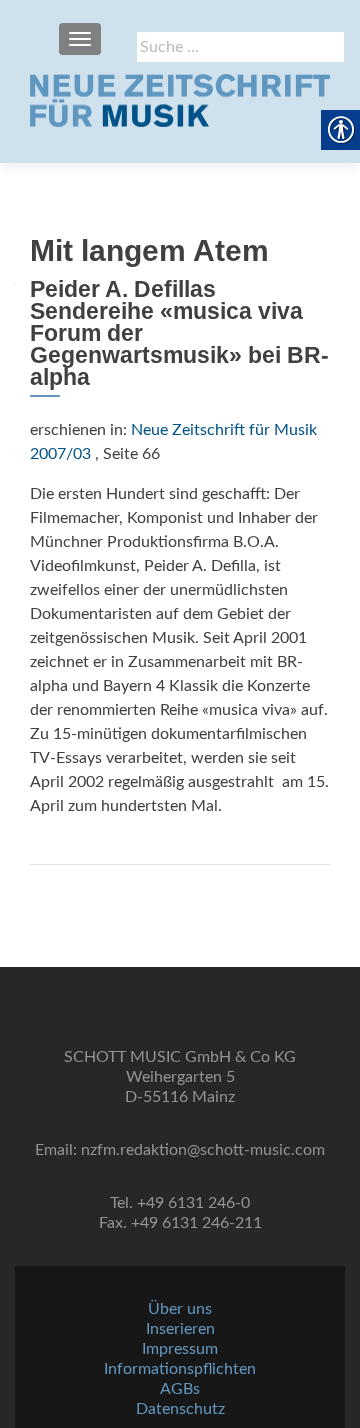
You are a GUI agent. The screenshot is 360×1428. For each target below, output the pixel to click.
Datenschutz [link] (180, 1409)
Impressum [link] (180, 1349)
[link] (180, 100)
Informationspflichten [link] (180, 1369)
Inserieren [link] (180, 1329)
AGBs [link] (180, 1389)
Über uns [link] (180, 1309)
